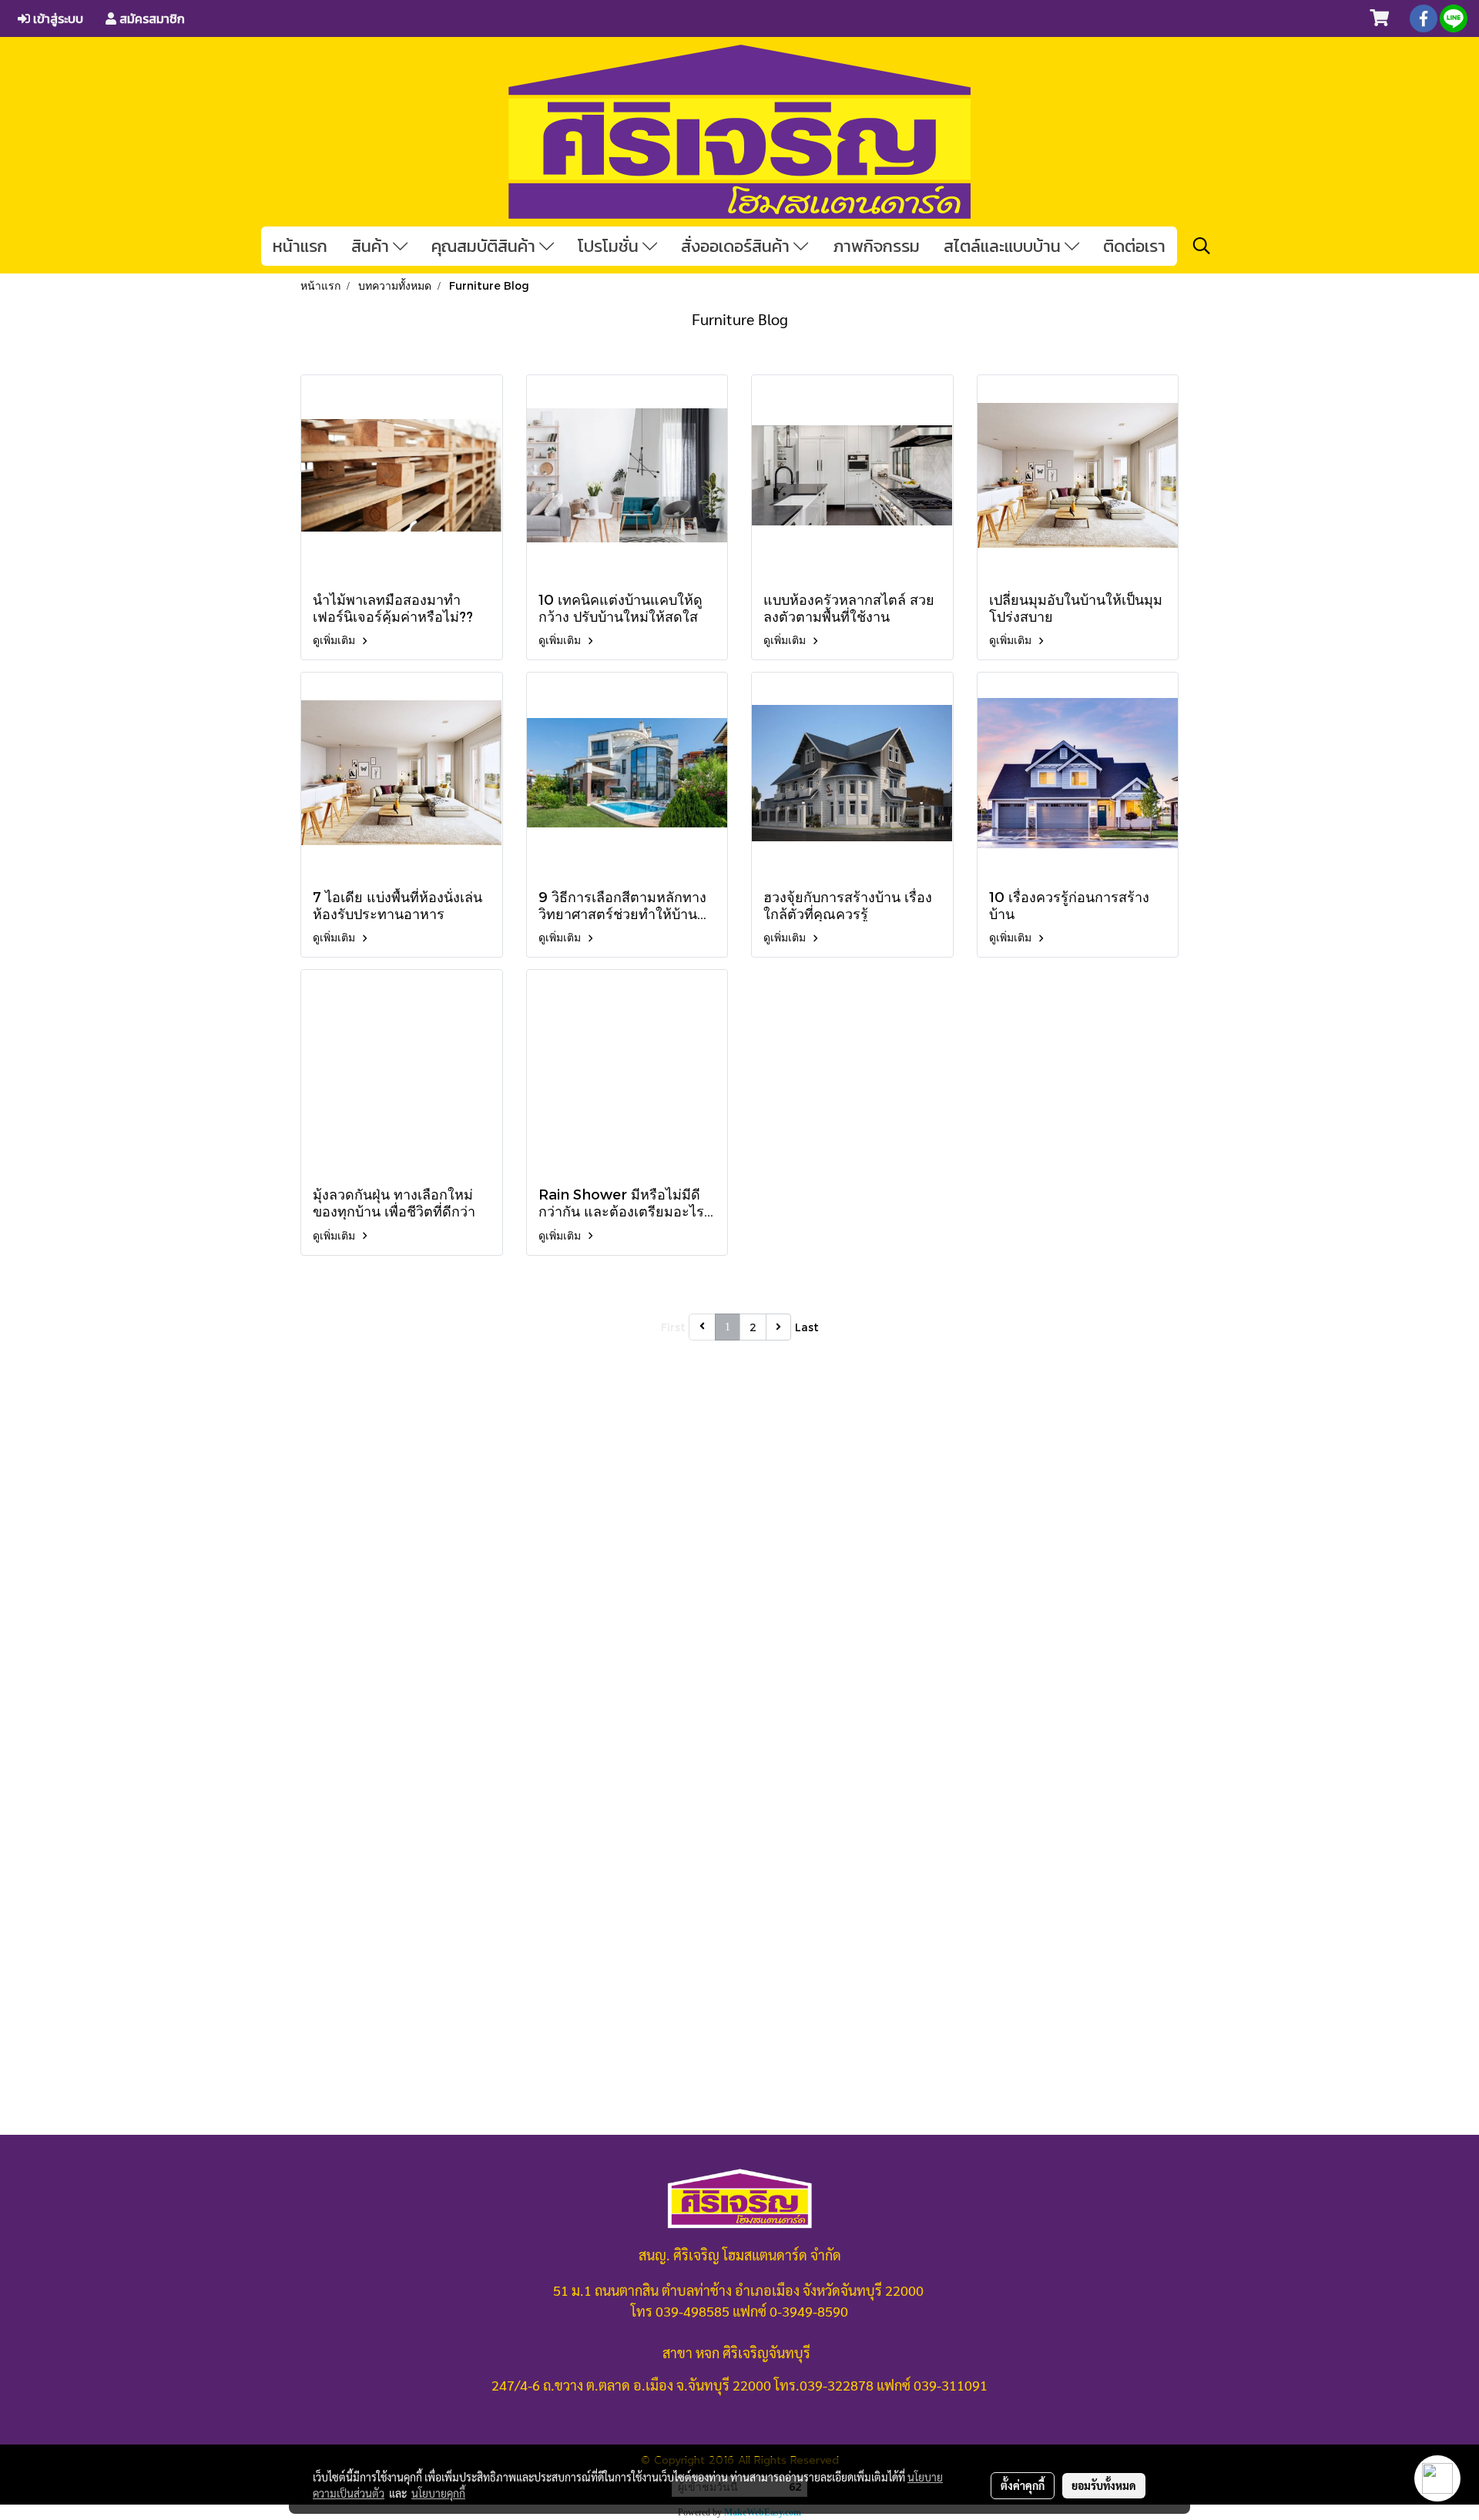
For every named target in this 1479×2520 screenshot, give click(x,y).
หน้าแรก (300, 246)
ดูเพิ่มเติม (335, 640)
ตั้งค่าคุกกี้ (1023, 2485)
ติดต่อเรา (1134, 246)
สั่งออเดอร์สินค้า (737, 246)
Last (807, 1327)
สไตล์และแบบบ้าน (1004, 246)
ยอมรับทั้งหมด (1104, 2485)
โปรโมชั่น (610, 246)
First (673, 1327)
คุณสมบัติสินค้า (485, 246)
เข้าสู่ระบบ (57, 18)
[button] (1202, 246)
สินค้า (372, 246)
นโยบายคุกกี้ (438, 2493)
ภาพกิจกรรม (876, 246)
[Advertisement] (739, 1637)
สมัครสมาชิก (151, 18)
